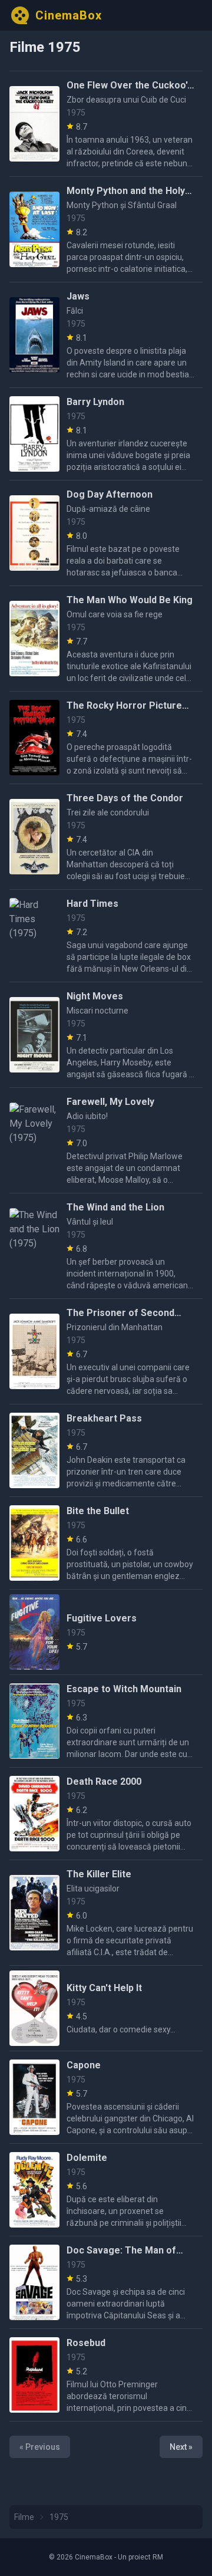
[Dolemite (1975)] (34, 2190)
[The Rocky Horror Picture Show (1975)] (34, 738)
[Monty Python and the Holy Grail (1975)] (34, 229)
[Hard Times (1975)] (34, 936)
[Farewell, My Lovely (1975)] (34, 1140)
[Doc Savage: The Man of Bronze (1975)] (34, 2282)
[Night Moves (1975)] (34, 1035)
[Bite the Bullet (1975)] (34, 1543)
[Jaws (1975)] (34, 335)
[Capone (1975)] (34, 2097)
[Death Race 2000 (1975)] (34, 1814)
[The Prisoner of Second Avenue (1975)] (34, 1351)
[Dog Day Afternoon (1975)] (34, 533)
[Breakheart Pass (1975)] (34, 1450)
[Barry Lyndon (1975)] (34, 434)
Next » (181, 2447)
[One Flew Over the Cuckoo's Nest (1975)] (34, 124)
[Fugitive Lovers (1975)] (34, 1632)
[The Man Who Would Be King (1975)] (34, 639)
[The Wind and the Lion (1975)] (34, 1246)
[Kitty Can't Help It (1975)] (34, 2008)
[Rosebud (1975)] (34, 2375)
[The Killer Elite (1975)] (34, 1913)
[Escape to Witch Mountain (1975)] (34, 1721)
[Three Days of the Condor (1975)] (34, 837)
